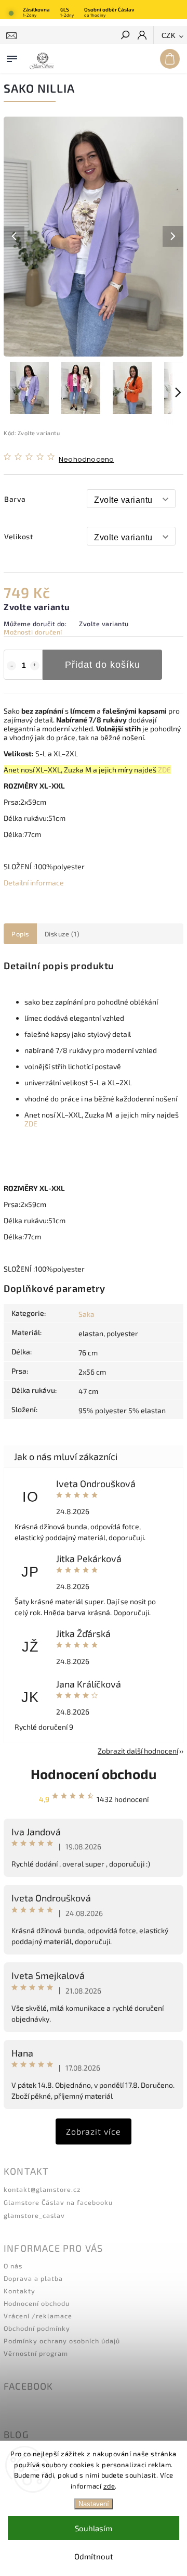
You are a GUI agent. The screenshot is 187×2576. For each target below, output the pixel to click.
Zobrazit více (94, 2131)
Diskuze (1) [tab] (62, 934)
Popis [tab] (20, 934)
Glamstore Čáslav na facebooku (58, 2202)
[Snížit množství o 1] (11, 666)
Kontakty (19, 2291)
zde (109, 2486)
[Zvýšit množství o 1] (35, 666)
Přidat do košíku (103, 665)
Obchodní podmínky (37, 2328)
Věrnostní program (36, 2353)
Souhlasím (94, 2528)
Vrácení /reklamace (38, 2316)
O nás (13, 2266)
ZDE (164, 770)
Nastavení (94, 2504)
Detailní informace (34, 883)
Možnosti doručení (33, 632)
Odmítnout (94, 2556)
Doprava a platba (33, 2278)
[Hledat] (125, 36)
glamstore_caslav (34, 2215)
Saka (86, 1314)
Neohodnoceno (86, 460)
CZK (169, 36)
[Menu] (12, 57)
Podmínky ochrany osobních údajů (62, 2341)
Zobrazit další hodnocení (138, 1751)
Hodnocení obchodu (94, 1774)
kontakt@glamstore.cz (42, 2189)
